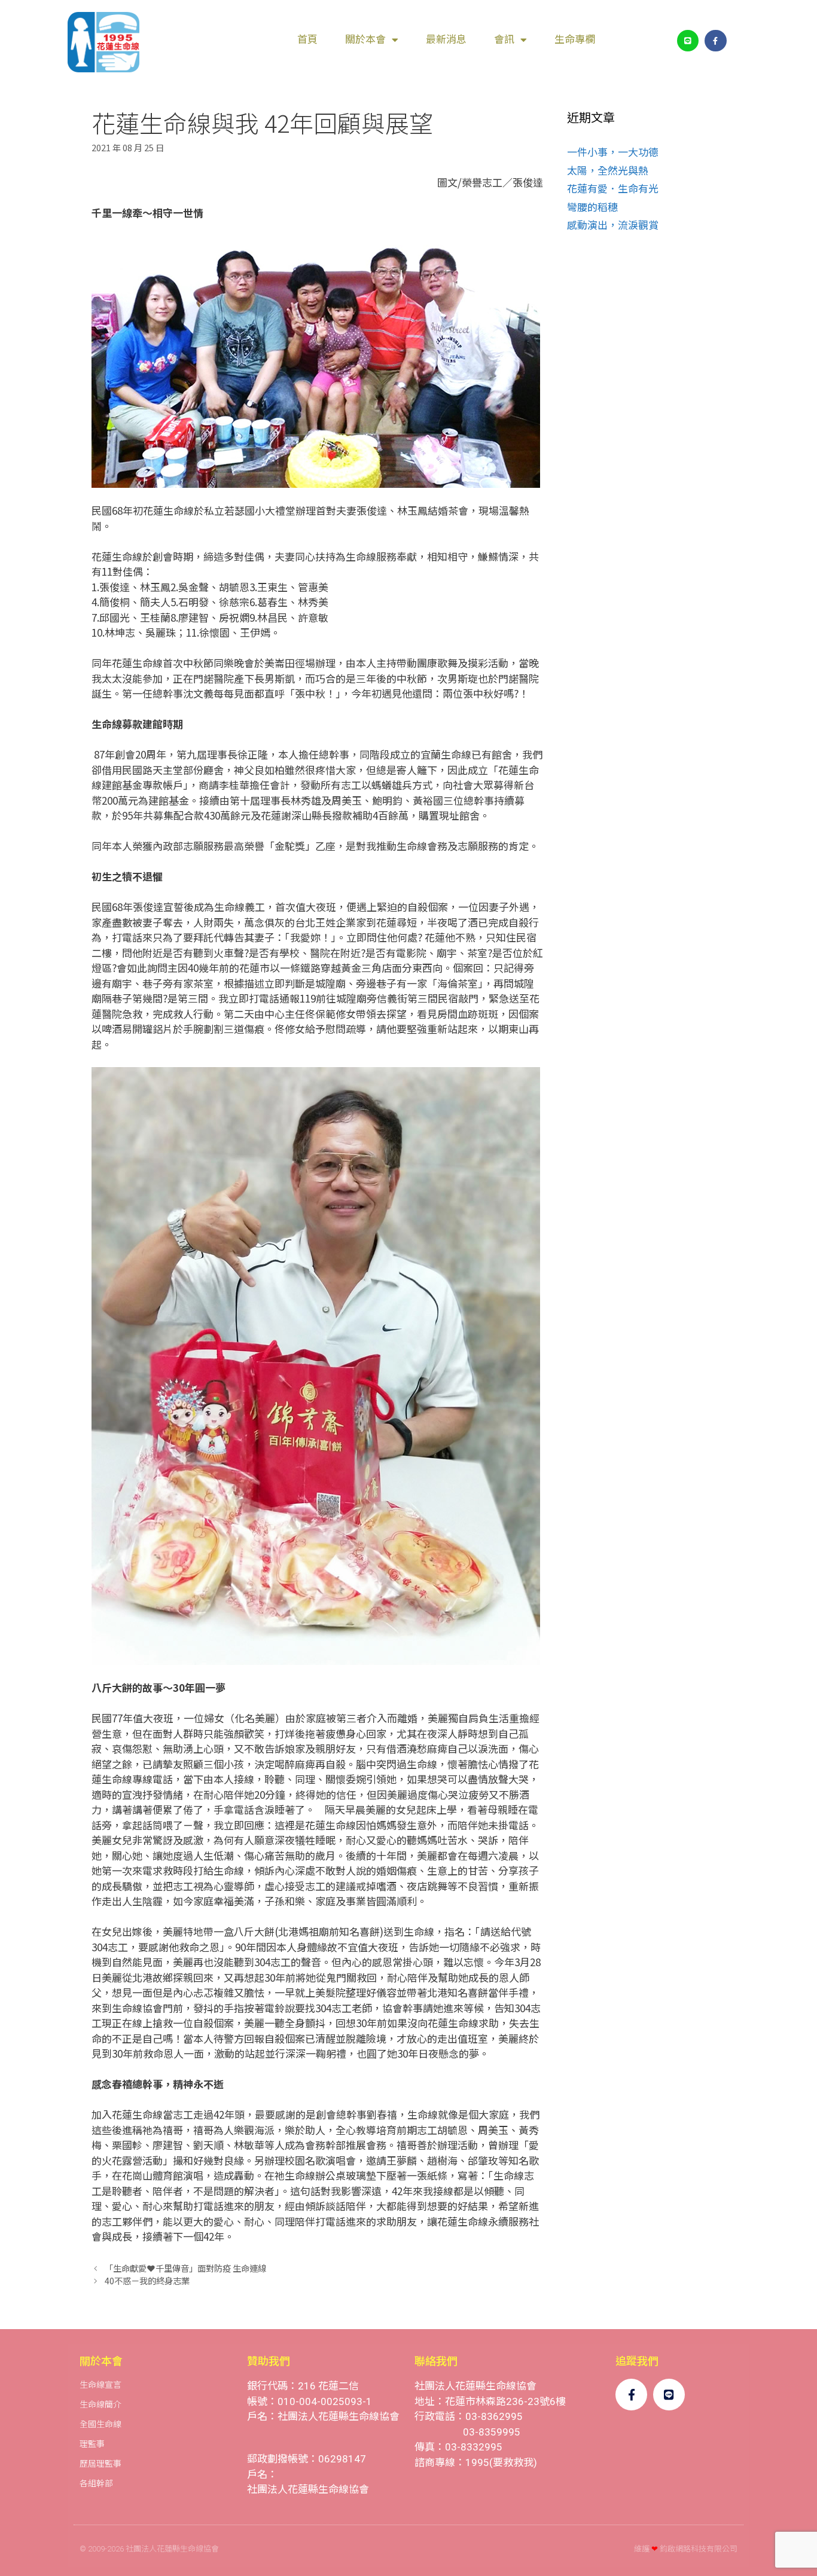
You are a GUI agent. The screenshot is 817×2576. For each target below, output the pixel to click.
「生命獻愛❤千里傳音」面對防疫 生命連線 (185, 2268)
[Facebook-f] (715, 41)
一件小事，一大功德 (613, 152)
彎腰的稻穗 (592, 207)
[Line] (688, 41)
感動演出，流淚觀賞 (613, 224)
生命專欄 (575, 39)
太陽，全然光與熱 (608, 170)
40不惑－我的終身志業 (147, 2280)
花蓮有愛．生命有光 (613, 188)
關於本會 (365, 39)
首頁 (307, 39)
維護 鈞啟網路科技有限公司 (686, 2549)
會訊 (504, 39)
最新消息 (446, 39)
